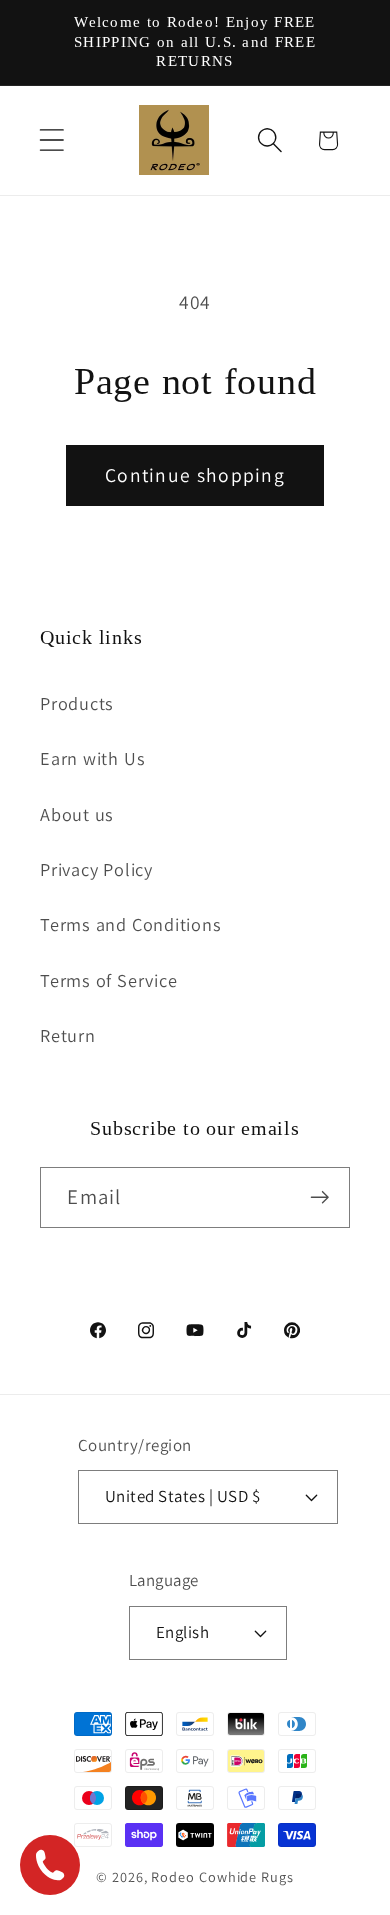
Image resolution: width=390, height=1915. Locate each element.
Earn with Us (92, 758)
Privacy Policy (96, 869)
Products (77, 703)
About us (77, 814)
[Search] (270, 140)
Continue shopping (195, 475)
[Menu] (51, 140)
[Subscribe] (320, 1197)
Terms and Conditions (131, 924)
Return (68, 1035)
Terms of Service (108, 980)
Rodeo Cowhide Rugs (222, 1876)
